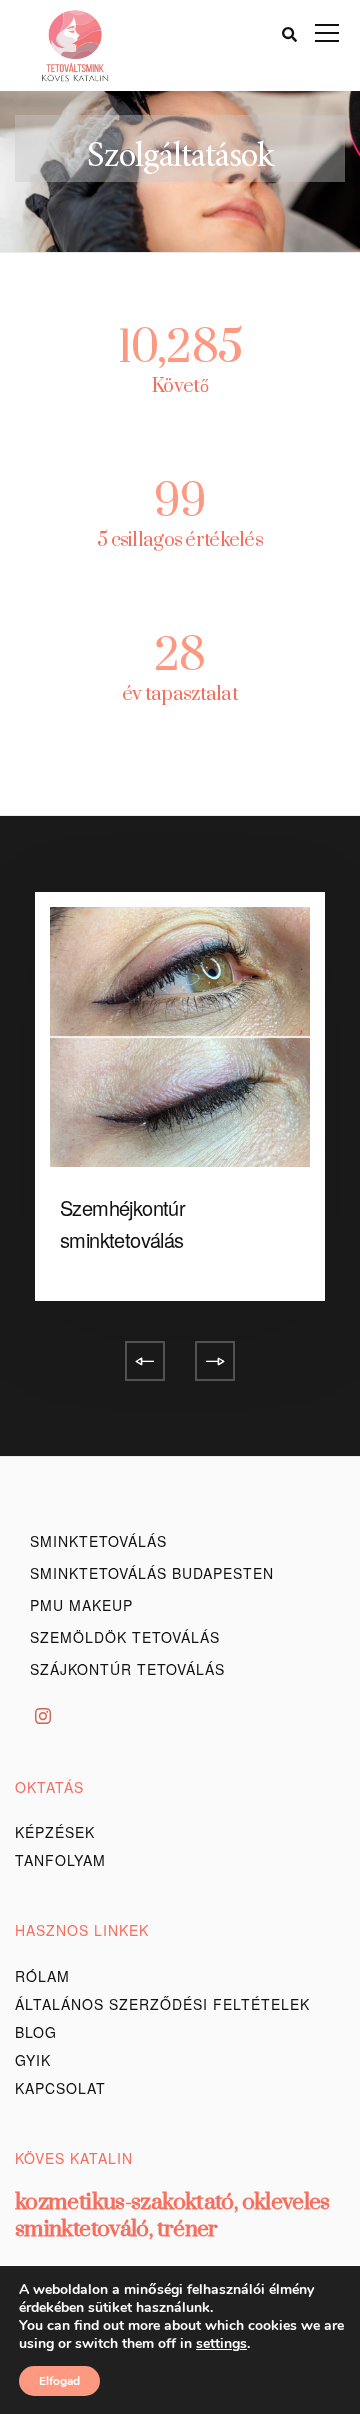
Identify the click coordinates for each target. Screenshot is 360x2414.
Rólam (42, 1976)
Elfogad (59, 2381)
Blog (36, 2032)
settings (221, 2344)
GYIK (33, 2060)
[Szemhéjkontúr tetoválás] (180, 1026)
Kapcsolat (60, 2088)
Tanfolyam (60, 1860)
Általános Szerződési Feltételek (162, 2004)
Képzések (55, 1832)
